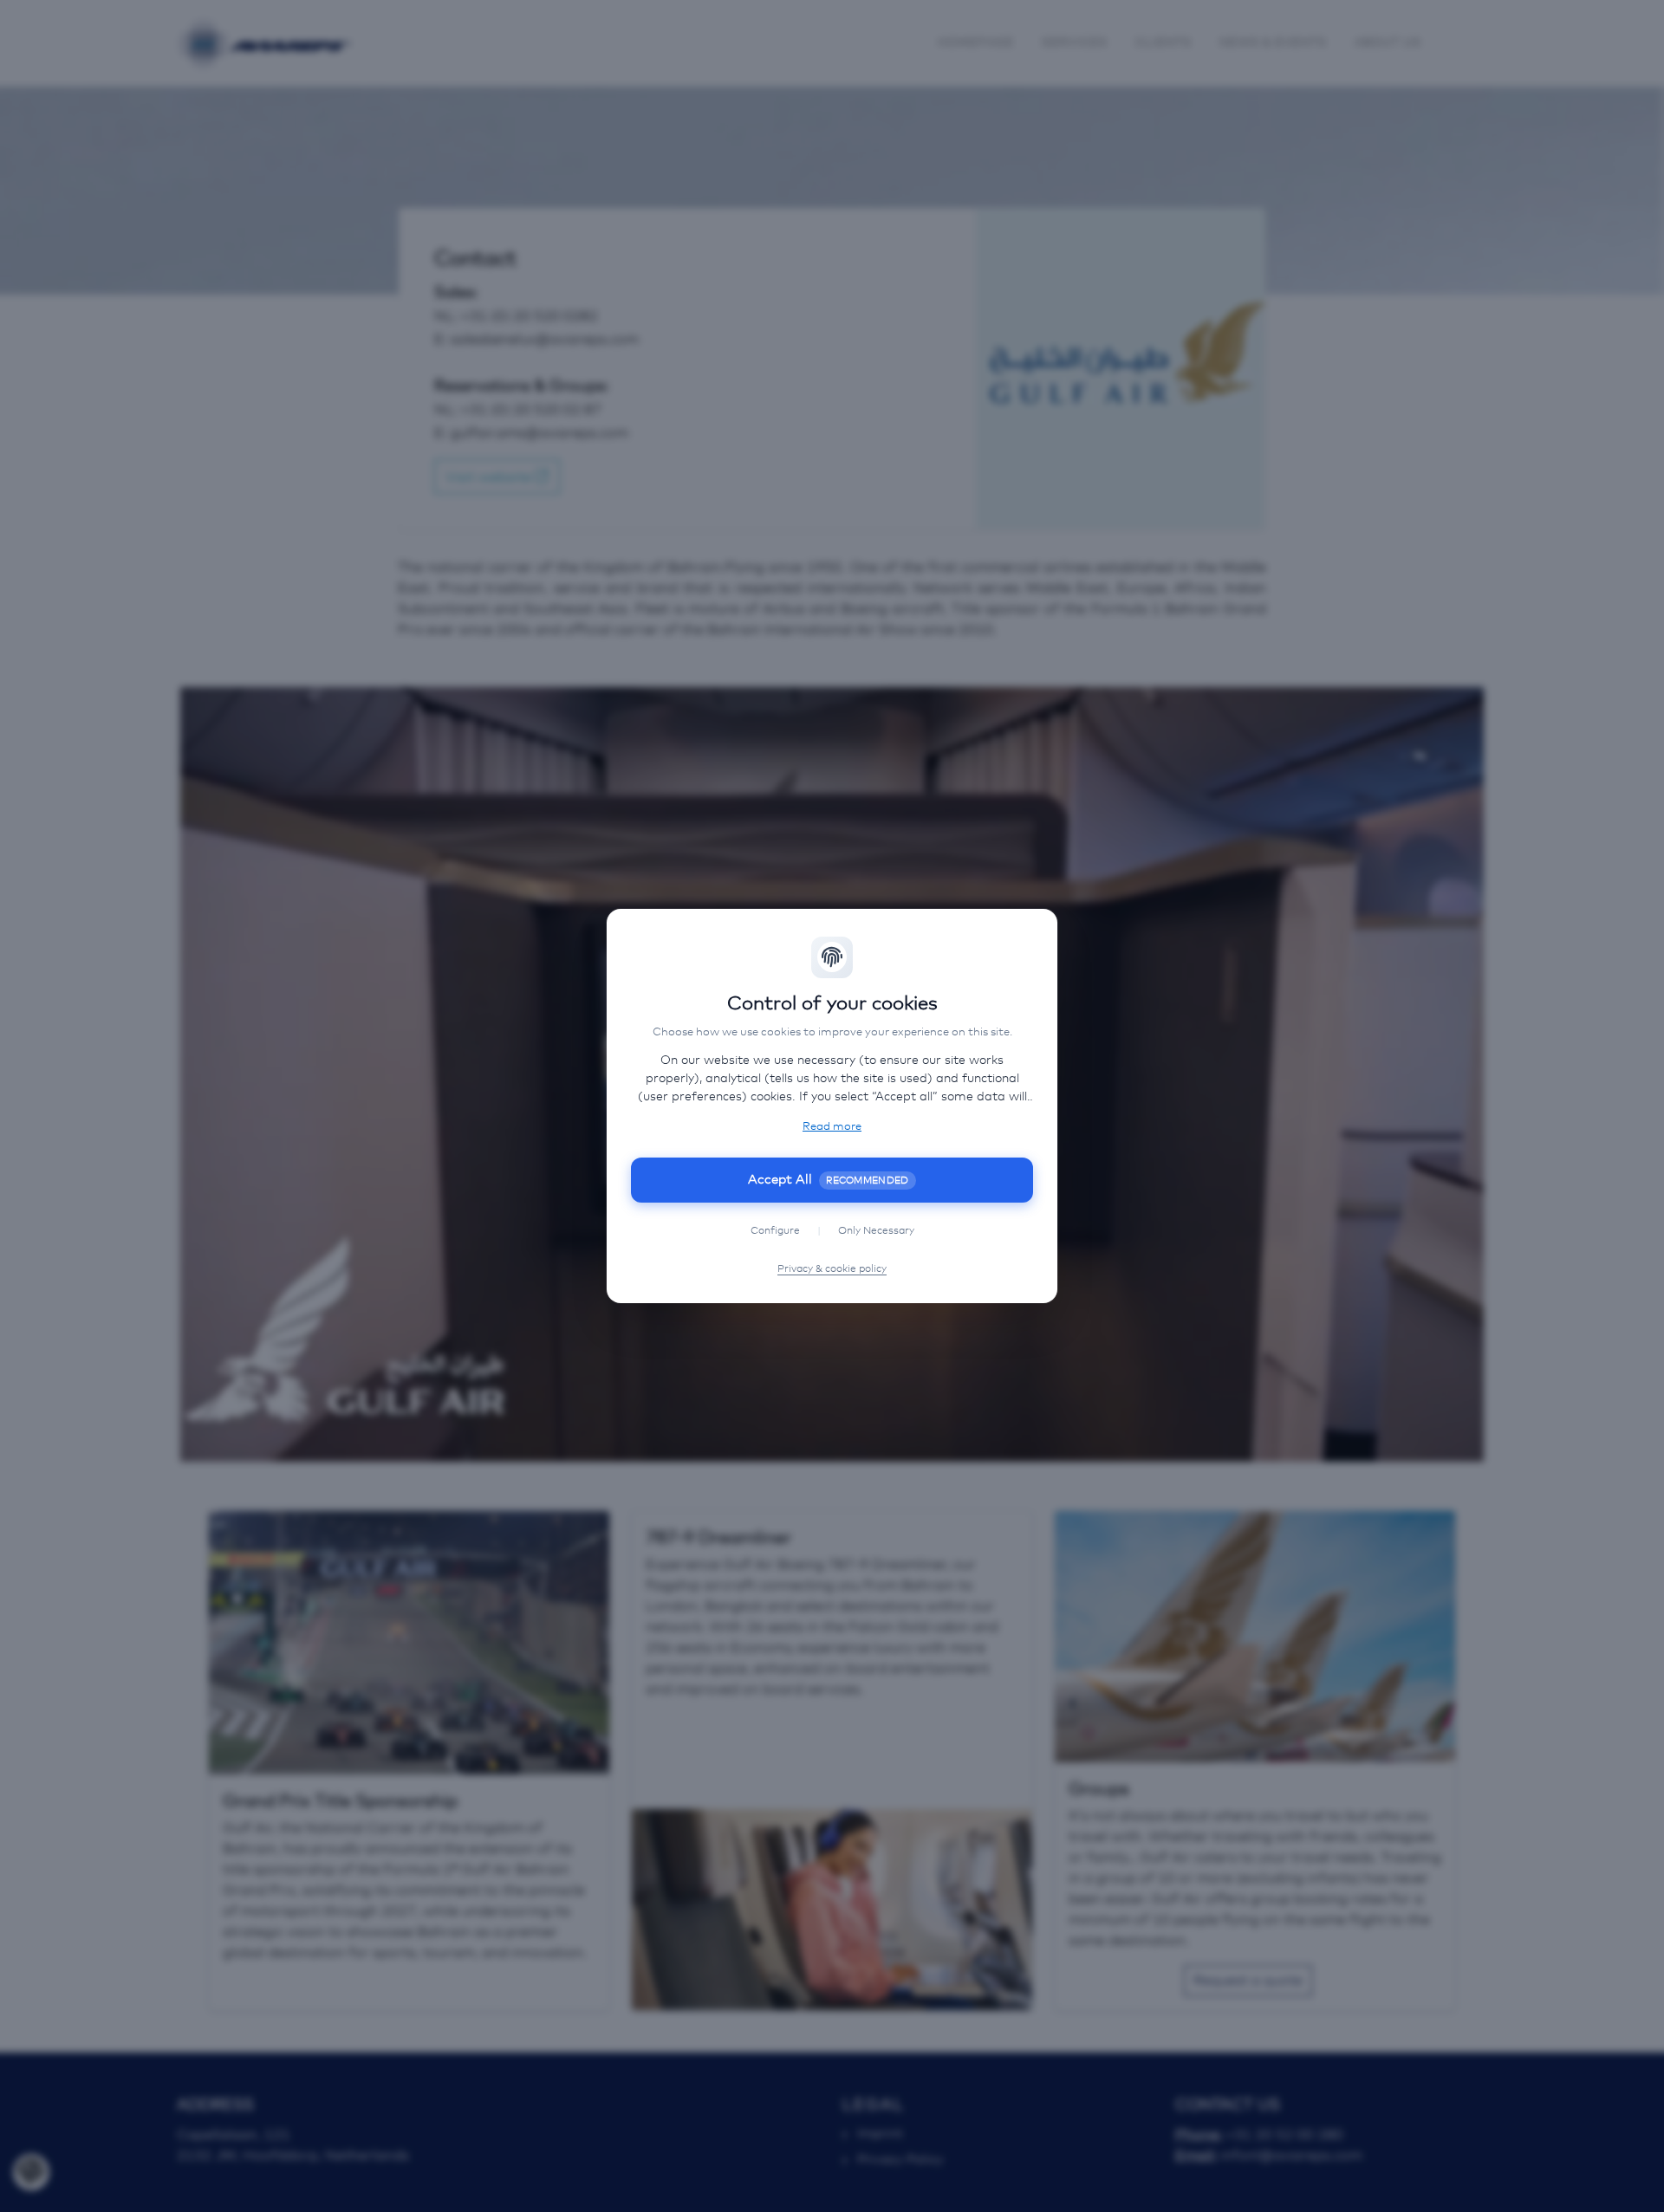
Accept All (829, 1180)
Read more (832, 1127)
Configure (775, 1231)
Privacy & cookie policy (832, 1269)
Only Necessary (876, 1231)
